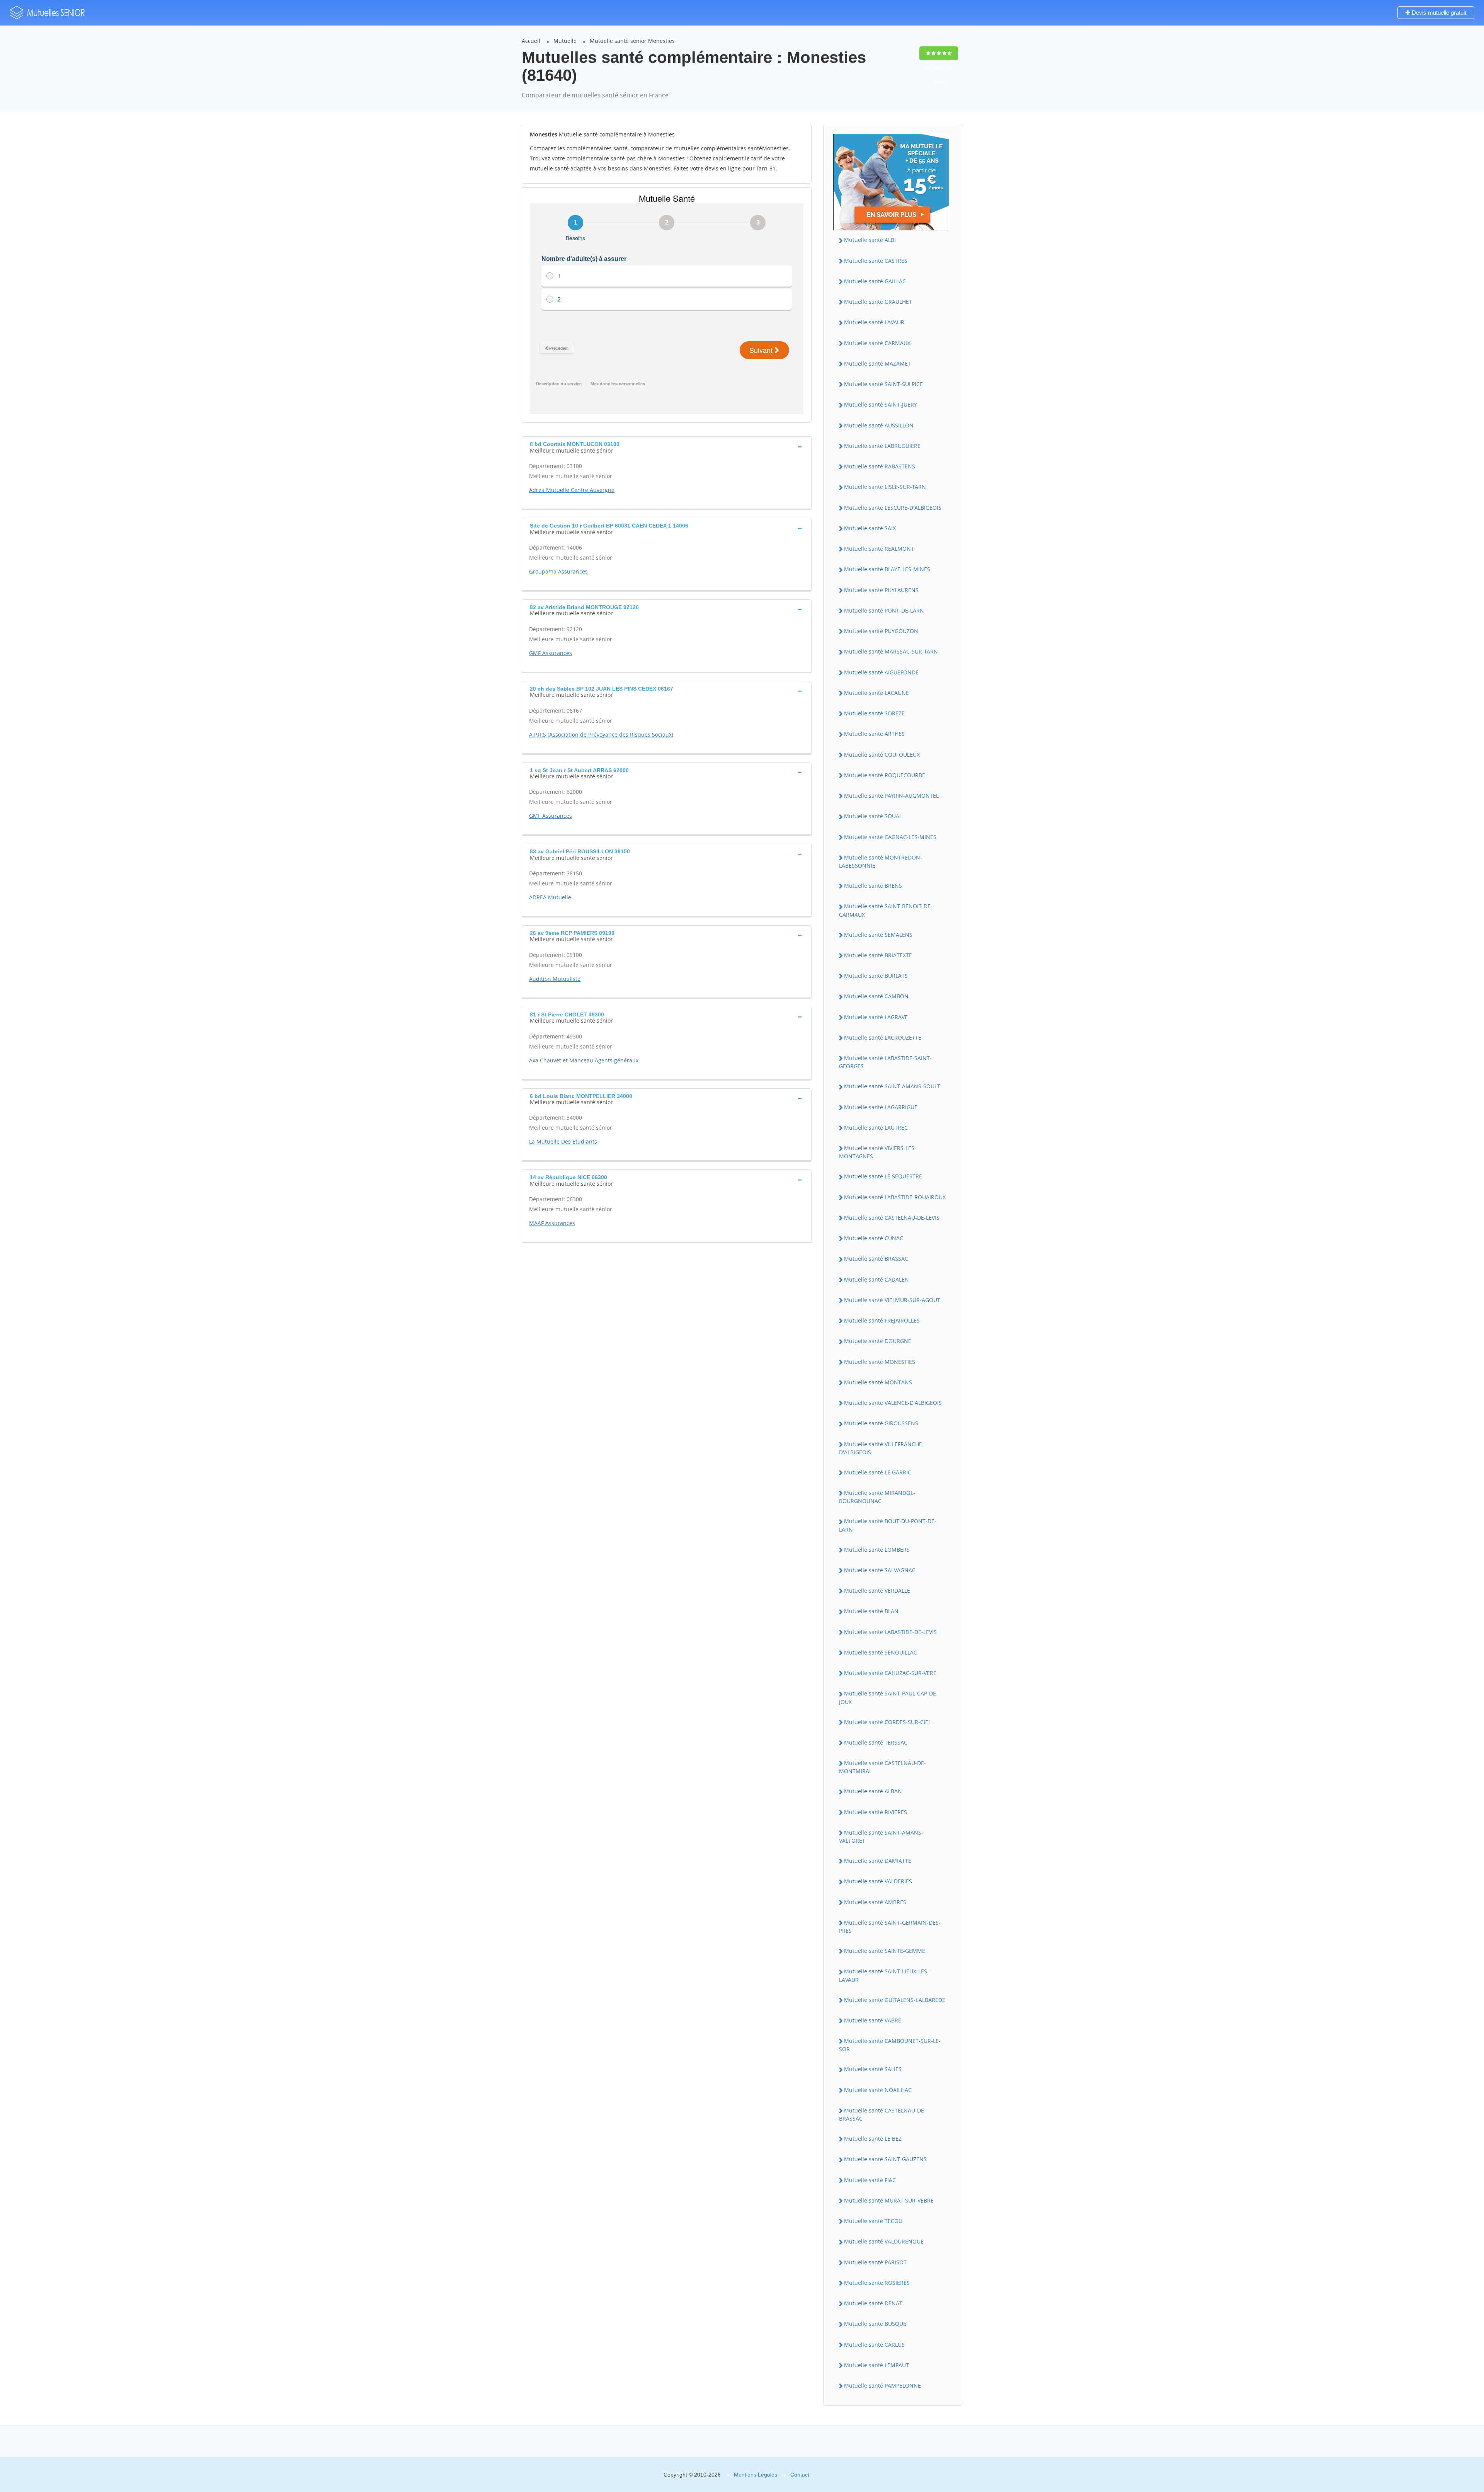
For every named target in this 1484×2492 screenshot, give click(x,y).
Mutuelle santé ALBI (870, 240)
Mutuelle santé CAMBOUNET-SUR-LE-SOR (890, 2045)
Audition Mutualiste (555, 979)
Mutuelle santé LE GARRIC (878, 1472)
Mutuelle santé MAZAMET (877, 363)
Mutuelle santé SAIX (870, 528)
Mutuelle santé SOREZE (874, 713)
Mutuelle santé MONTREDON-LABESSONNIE (881, 861)
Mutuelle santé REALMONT (879, 549)
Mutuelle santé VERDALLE (877, 1591)
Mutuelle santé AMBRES (875, 1902)
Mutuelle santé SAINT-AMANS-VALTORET (881, 1837)
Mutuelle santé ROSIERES (877, 2283)
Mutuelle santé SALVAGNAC (880, 1570)
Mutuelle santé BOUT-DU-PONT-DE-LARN (888, 1525)
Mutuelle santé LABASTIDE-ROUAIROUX (895, 1197)
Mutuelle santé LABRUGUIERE (882, 446)
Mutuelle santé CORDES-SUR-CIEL (888, 1722)
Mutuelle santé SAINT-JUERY (881, 404)
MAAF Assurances (552, 1223)
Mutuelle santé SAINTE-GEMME (885, 1951)
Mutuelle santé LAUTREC (876, 1128)
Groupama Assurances (558, 571)
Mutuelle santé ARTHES (874, 734)
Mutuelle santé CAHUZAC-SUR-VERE (890, 1673)
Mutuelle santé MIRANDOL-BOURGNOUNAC (877, 1497)
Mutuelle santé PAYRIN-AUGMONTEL (891, 796)
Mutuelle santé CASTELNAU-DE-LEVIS (892, 1218)
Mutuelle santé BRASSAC (876, 1259)
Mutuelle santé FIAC (870, 2180)
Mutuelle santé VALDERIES (878, 1881)
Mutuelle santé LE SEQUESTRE (883, 1176)
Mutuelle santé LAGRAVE (876, 1017)
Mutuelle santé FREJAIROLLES (882, 1320)
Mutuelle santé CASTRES (876, 261)
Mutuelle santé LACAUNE (876, 693)
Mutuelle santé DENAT (873, 2303)
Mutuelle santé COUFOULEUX (882, 755)
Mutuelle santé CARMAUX (877, 343)
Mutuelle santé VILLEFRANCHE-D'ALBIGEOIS (882, 1448)
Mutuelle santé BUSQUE (875, 2324)
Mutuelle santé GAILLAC (875, 281)
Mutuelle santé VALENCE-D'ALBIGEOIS (893, 1403)
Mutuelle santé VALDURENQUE (884, 2241)
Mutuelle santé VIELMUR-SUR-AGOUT (892, 1300)
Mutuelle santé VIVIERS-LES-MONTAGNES (878, 1152)
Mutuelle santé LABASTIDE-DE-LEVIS (890, 1632)
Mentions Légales (756, 2475)
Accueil (531, 41)
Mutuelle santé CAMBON (876, 996)
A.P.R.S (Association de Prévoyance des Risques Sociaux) (601, 734)
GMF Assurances (551, 653)
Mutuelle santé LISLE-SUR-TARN (885, 487)
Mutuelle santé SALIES (873, 2069)
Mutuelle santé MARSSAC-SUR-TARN (891, 651)
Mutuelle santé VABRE (873, 2020)
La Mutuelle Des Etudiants (563, 1141)
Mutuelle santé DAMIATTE (878, 1861)
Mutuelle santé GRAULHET (878, 302)
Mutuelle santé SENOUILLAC (881, 1652)
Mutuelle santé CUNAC (874, 1238)
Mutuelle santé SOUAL (873, 816)
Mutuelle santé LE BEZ (873, 2139)
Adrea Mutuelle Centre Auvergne (572, 490)
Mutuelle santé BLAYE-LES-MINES (887, 569)
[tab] (667, 446)
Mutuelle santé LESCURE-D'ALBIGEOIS (893, 508)
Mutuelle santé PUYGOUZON (881, 631)
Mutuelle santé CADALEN (876, 1279)
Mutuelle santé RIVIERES (876, 1812)
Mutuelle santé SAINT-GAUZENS (885, 2159)
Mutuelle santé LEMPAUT (876, 2365)
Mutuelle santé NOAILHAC (878, 2090)
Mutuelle (565, 41)
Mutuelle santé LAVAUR (874, 322)
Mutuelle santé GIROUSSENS (881, 1423)
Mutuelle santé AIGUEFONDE (881, 672)
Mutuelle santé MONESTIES (880, 1362)
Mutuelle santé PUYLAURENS (881, 590)
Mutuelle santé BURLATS (876, 976)
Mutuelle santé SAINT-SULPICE (883, 384)
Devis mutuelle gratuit (1438, 13)
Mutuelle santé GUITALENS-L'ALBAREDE (895, 2000)
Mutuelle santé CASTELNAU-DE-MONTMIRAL (882, 1767)
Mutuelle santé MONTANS (878, 1382)
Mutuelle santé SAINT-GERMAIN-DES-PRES (890, 1927)
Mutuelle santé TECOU (873, 2221)
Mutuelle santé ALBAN (873, 1791)
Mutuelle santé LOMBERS (877, 1550)
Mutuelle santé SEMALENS (878, 935)
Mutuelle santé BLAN (871, 1611)
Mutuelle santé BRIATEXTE (878, 955)
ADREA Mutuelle (550, 897)
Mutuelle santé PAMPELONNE (882, 2386)
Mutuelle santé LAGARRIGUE (881, 1107)
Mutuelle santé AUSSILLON (879, 425)
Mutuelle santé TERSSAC (876, 1742)
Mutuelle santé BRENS (873, 886)
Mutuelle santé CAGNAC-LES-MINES (890, 837)
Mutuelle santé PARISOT (875, 2262)
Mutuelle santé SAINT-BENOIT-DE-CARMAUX (886, 910)
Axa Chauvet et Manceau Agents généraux (584, 1060)
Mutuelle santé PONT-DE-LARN (884, 610)
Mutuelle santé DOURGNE (878, 1341)
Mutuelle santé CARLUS (874, 2345)
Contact (800, 2475)
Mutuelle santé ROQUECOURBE (885, 775)
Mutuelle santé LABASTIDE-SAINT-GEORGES (885, 1062)
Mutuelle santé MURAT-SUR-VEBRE (889, 2200)
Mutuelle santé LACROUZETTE (883, 1037)
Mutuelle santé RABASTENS (880, 466)
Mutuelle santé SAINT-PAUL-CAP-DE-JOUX (888, 1697)
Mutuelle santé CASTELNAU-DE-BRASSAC (882, 2114)
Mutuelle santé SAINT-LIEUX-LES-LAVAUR (884, 1975)
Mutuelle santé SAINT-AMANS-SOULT (892, 1086)
